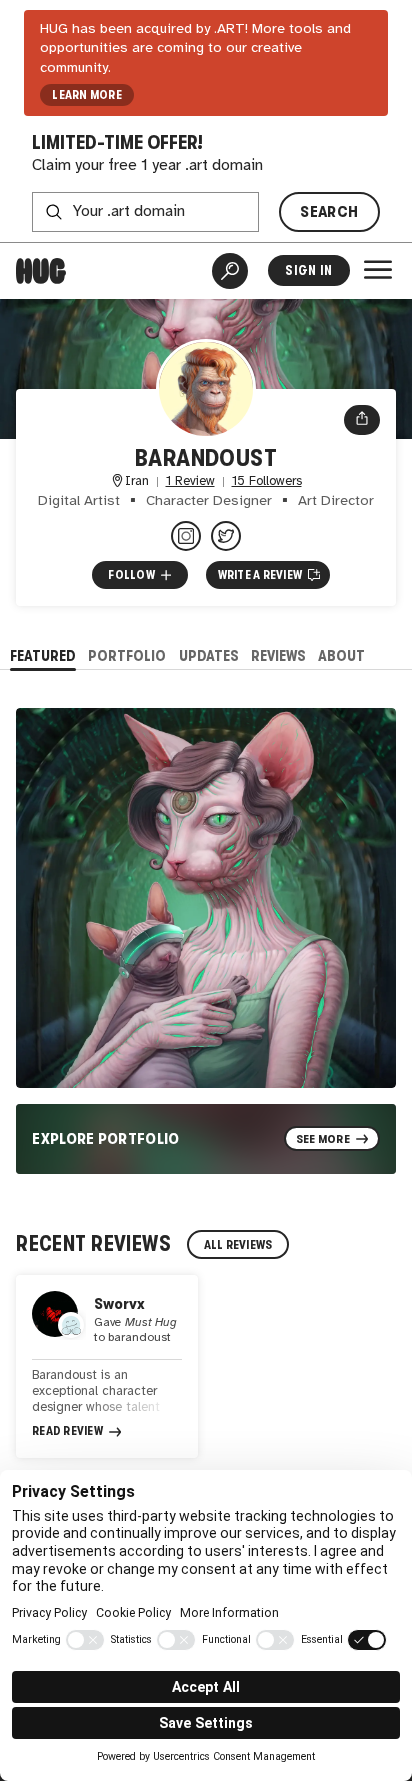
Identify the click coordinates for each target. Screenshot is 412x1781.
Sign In (308, 270)
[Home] (41, 271)
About (341, 655)
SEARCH (329, 211)
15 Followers (267, 481)
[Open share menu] (362, 420)
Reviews (278, 655)
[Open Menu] (378, 270)
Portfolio (127, 655)
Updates (209, 655)
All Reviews (238, 1245)
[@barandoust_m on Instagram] (186, 536)
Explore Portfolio (106, 1138)
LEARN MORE (86, 95)
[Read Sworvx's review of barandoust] (107, 1366)
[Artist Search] (230, 271)
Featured (43, 655)
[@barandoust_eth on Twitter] (226, 536)
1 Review (190, 481)
